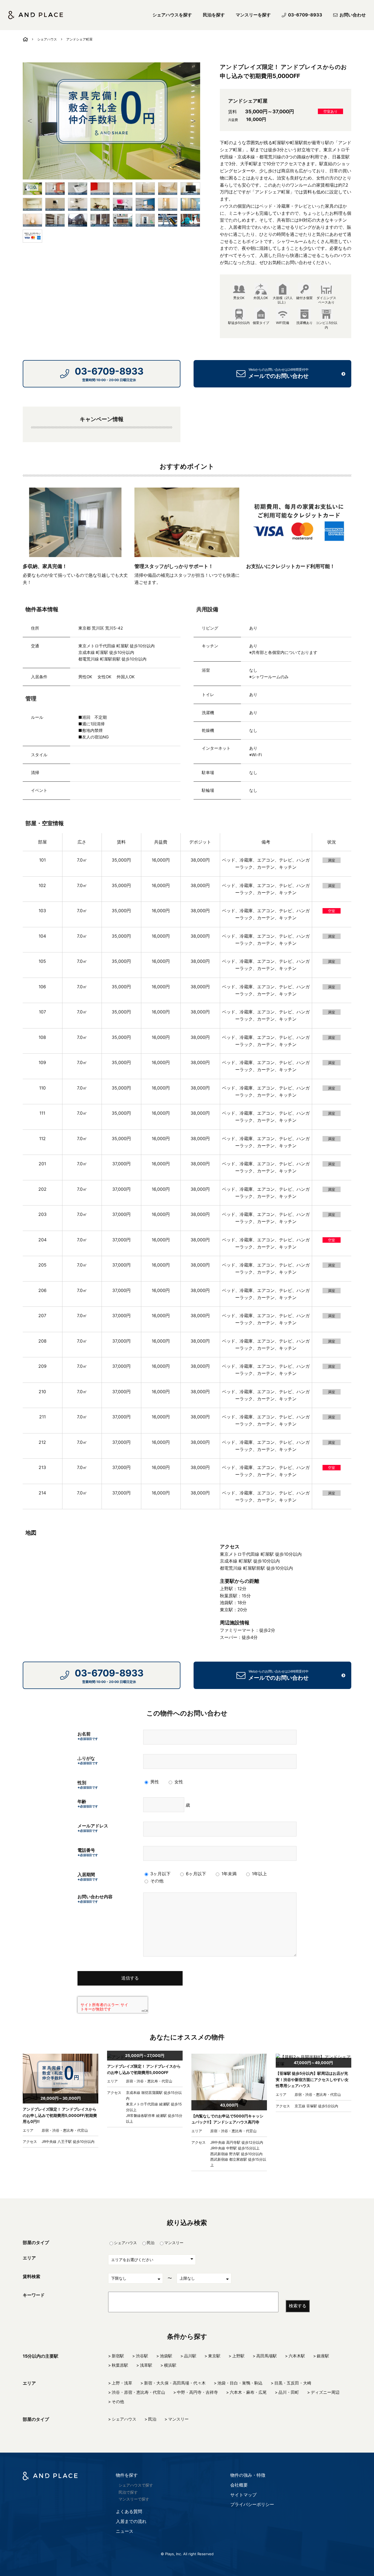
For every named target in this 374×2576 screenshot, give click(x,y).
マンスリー (174, 2243)
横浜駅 (170, 2365)
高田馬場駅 (267, 2356)
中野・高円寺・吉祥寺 (197, 2392)
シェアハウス (47, 39)
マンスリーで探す (134, 2499)
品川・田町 (289, 2392)
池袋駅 (166, 2356)
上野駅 (238, 2356)
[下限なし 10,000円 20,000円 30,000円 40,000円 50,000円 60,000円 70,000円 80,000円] (136, 2278)
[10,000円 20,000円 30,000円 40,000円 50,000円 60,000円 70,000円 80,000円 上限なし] (204, 2278)
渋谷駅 (142, 2356)
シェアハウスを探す (172, 15)
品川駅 (190, 2356)
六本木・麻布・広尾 (248, 2392)
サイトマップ (243, 2495)
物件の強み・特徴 (248, 2475)
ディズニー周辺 (325, 2392)
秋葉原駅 (120, 2365)
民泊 (151, 2243)
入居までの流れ (131, 2521)
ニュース (125, 2531)
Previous (30, 121)
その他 (118, 2402)
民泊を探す (214, 15)
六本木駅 (297, 2356)
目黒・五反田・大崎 (293, 2383)
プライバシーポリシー (252, 2504)
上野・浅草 (122, 2383)
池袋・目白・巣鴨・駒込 (240, 2383)
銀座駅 (323, 2356)
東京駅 (214, 2356)
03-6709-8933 (305, 15)
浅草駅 (146, 2365)
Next (193, 121)
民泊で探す (128, 2492)
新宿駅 (118, 2356)
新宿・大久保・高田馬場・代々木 (175, 2383)
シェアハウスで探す (136, 2485)
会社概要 (239, 2485)
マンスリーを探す (253, 15)
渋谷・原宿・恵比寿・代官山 (138, 2392)
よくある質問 (129, 2511)
